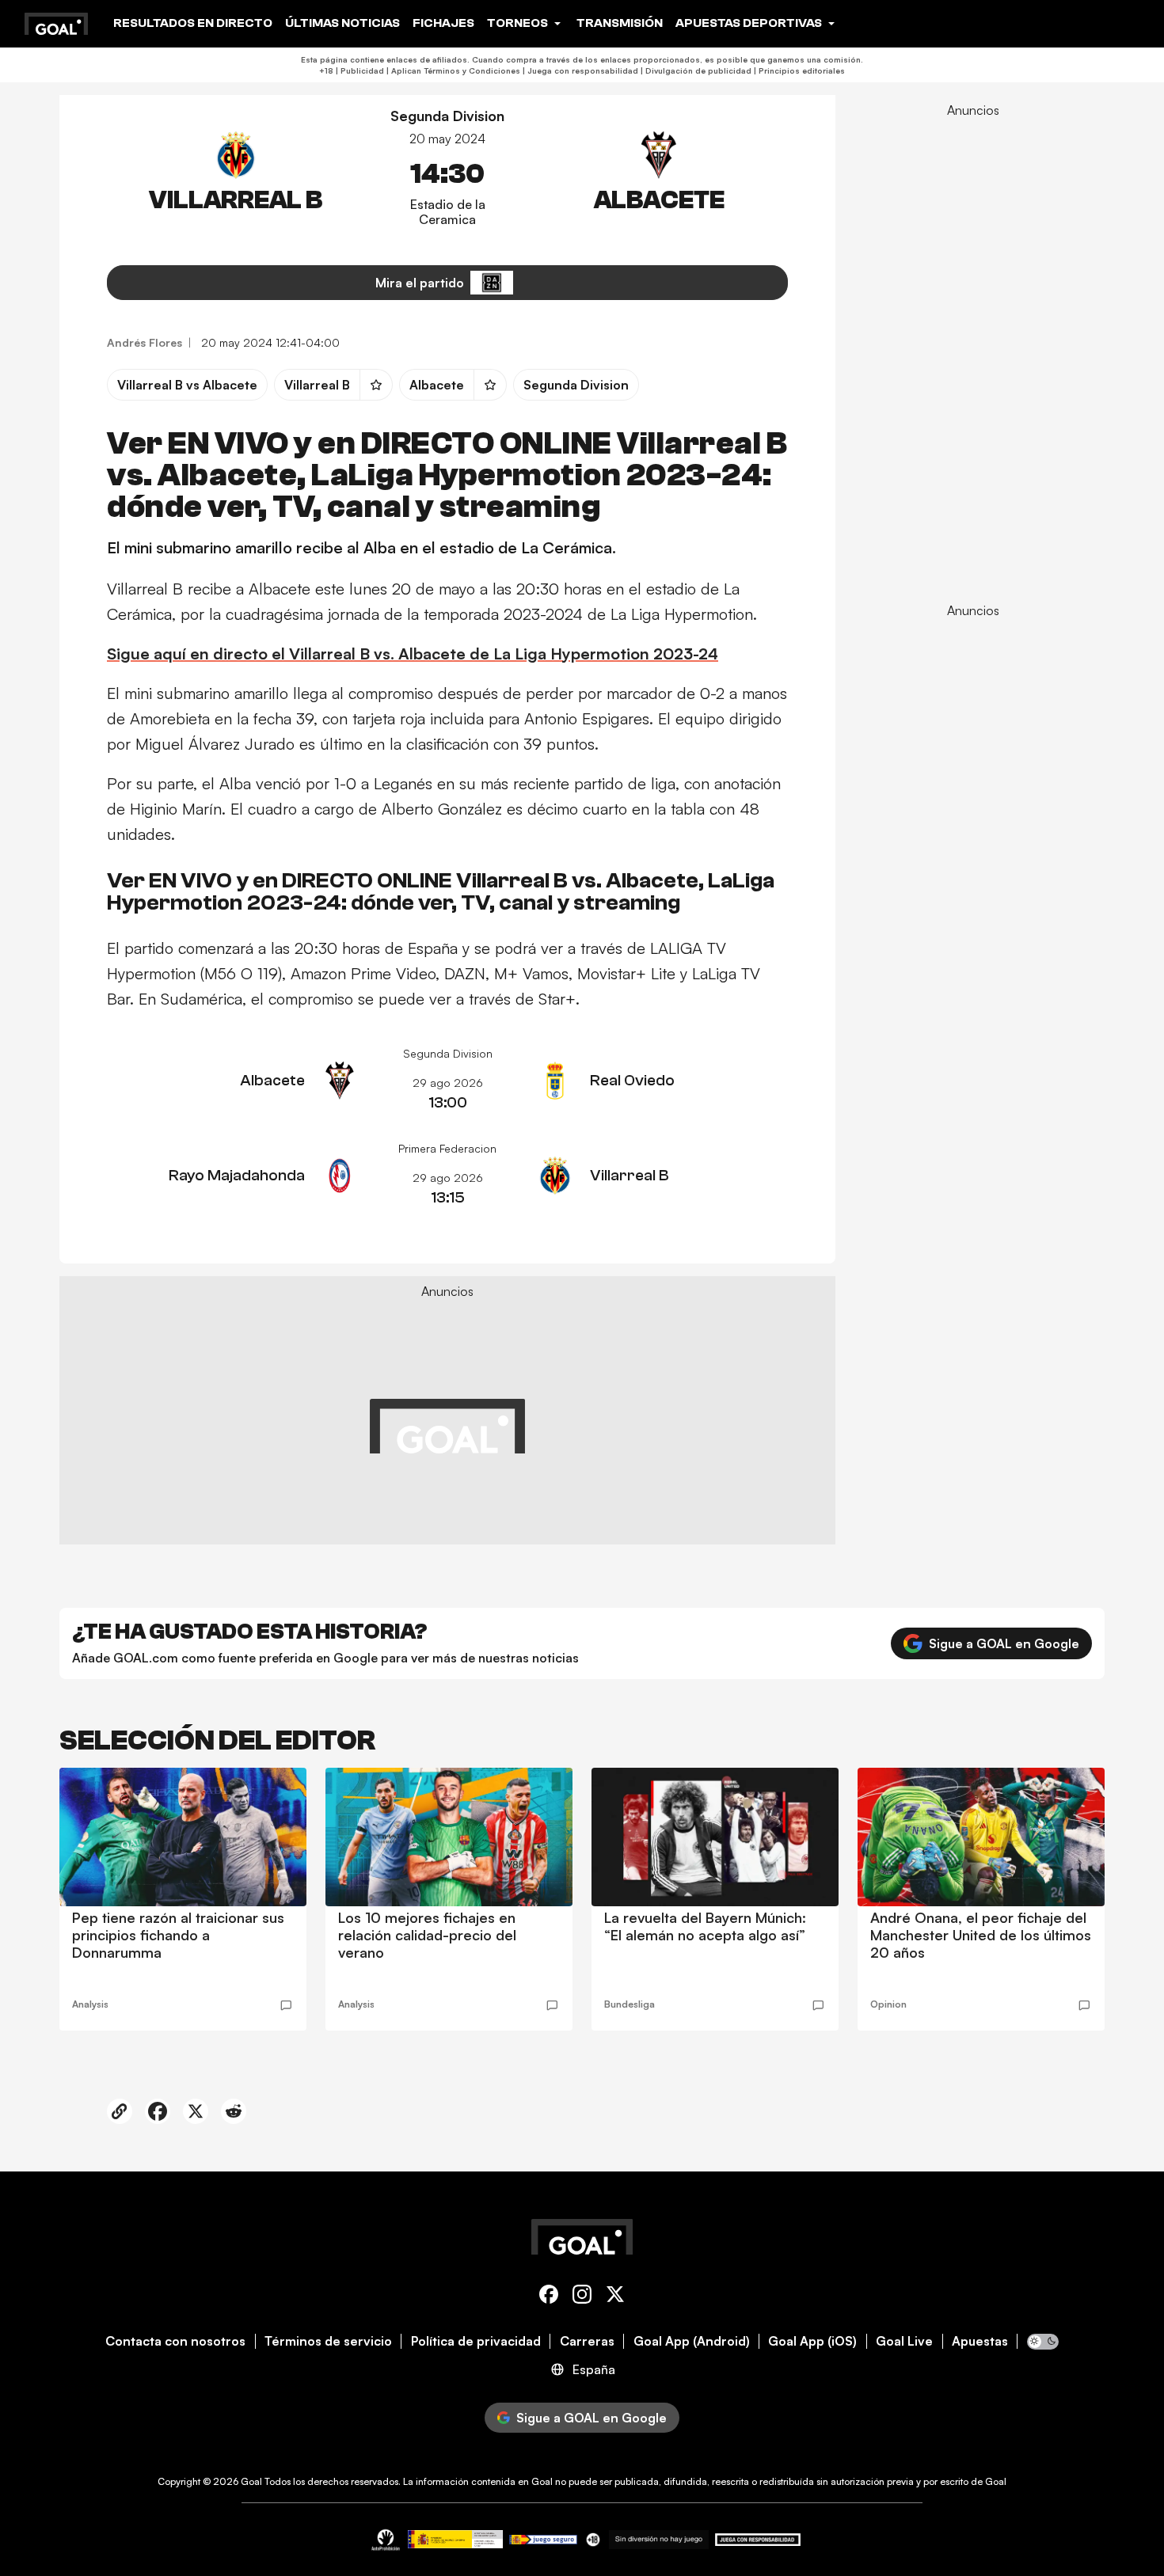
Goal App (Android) (692, 2341)
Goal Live (904, 2341)
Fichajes (443, 23)
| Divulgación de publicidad (695, 70)
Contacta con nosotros (175, 2341)
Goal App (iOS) (812, 2341)
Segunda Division (447, 116)
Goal (251, 2481)
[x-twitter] (615, 2297)
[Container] (236, 179)
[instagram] (582, 2297)
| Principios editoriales (798, 70)
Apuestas (980, 2341)
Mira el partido (420, 283)
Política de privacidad (476, 2341)
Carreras (587, 2341)
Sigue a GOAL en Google (1004, 1643)
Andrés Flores (145, 342)
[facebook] (549, 2297)
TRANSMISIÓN (620, 23)
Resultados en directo (193, 23)
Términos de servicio (328, 2341)
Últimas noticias (342, 23)
